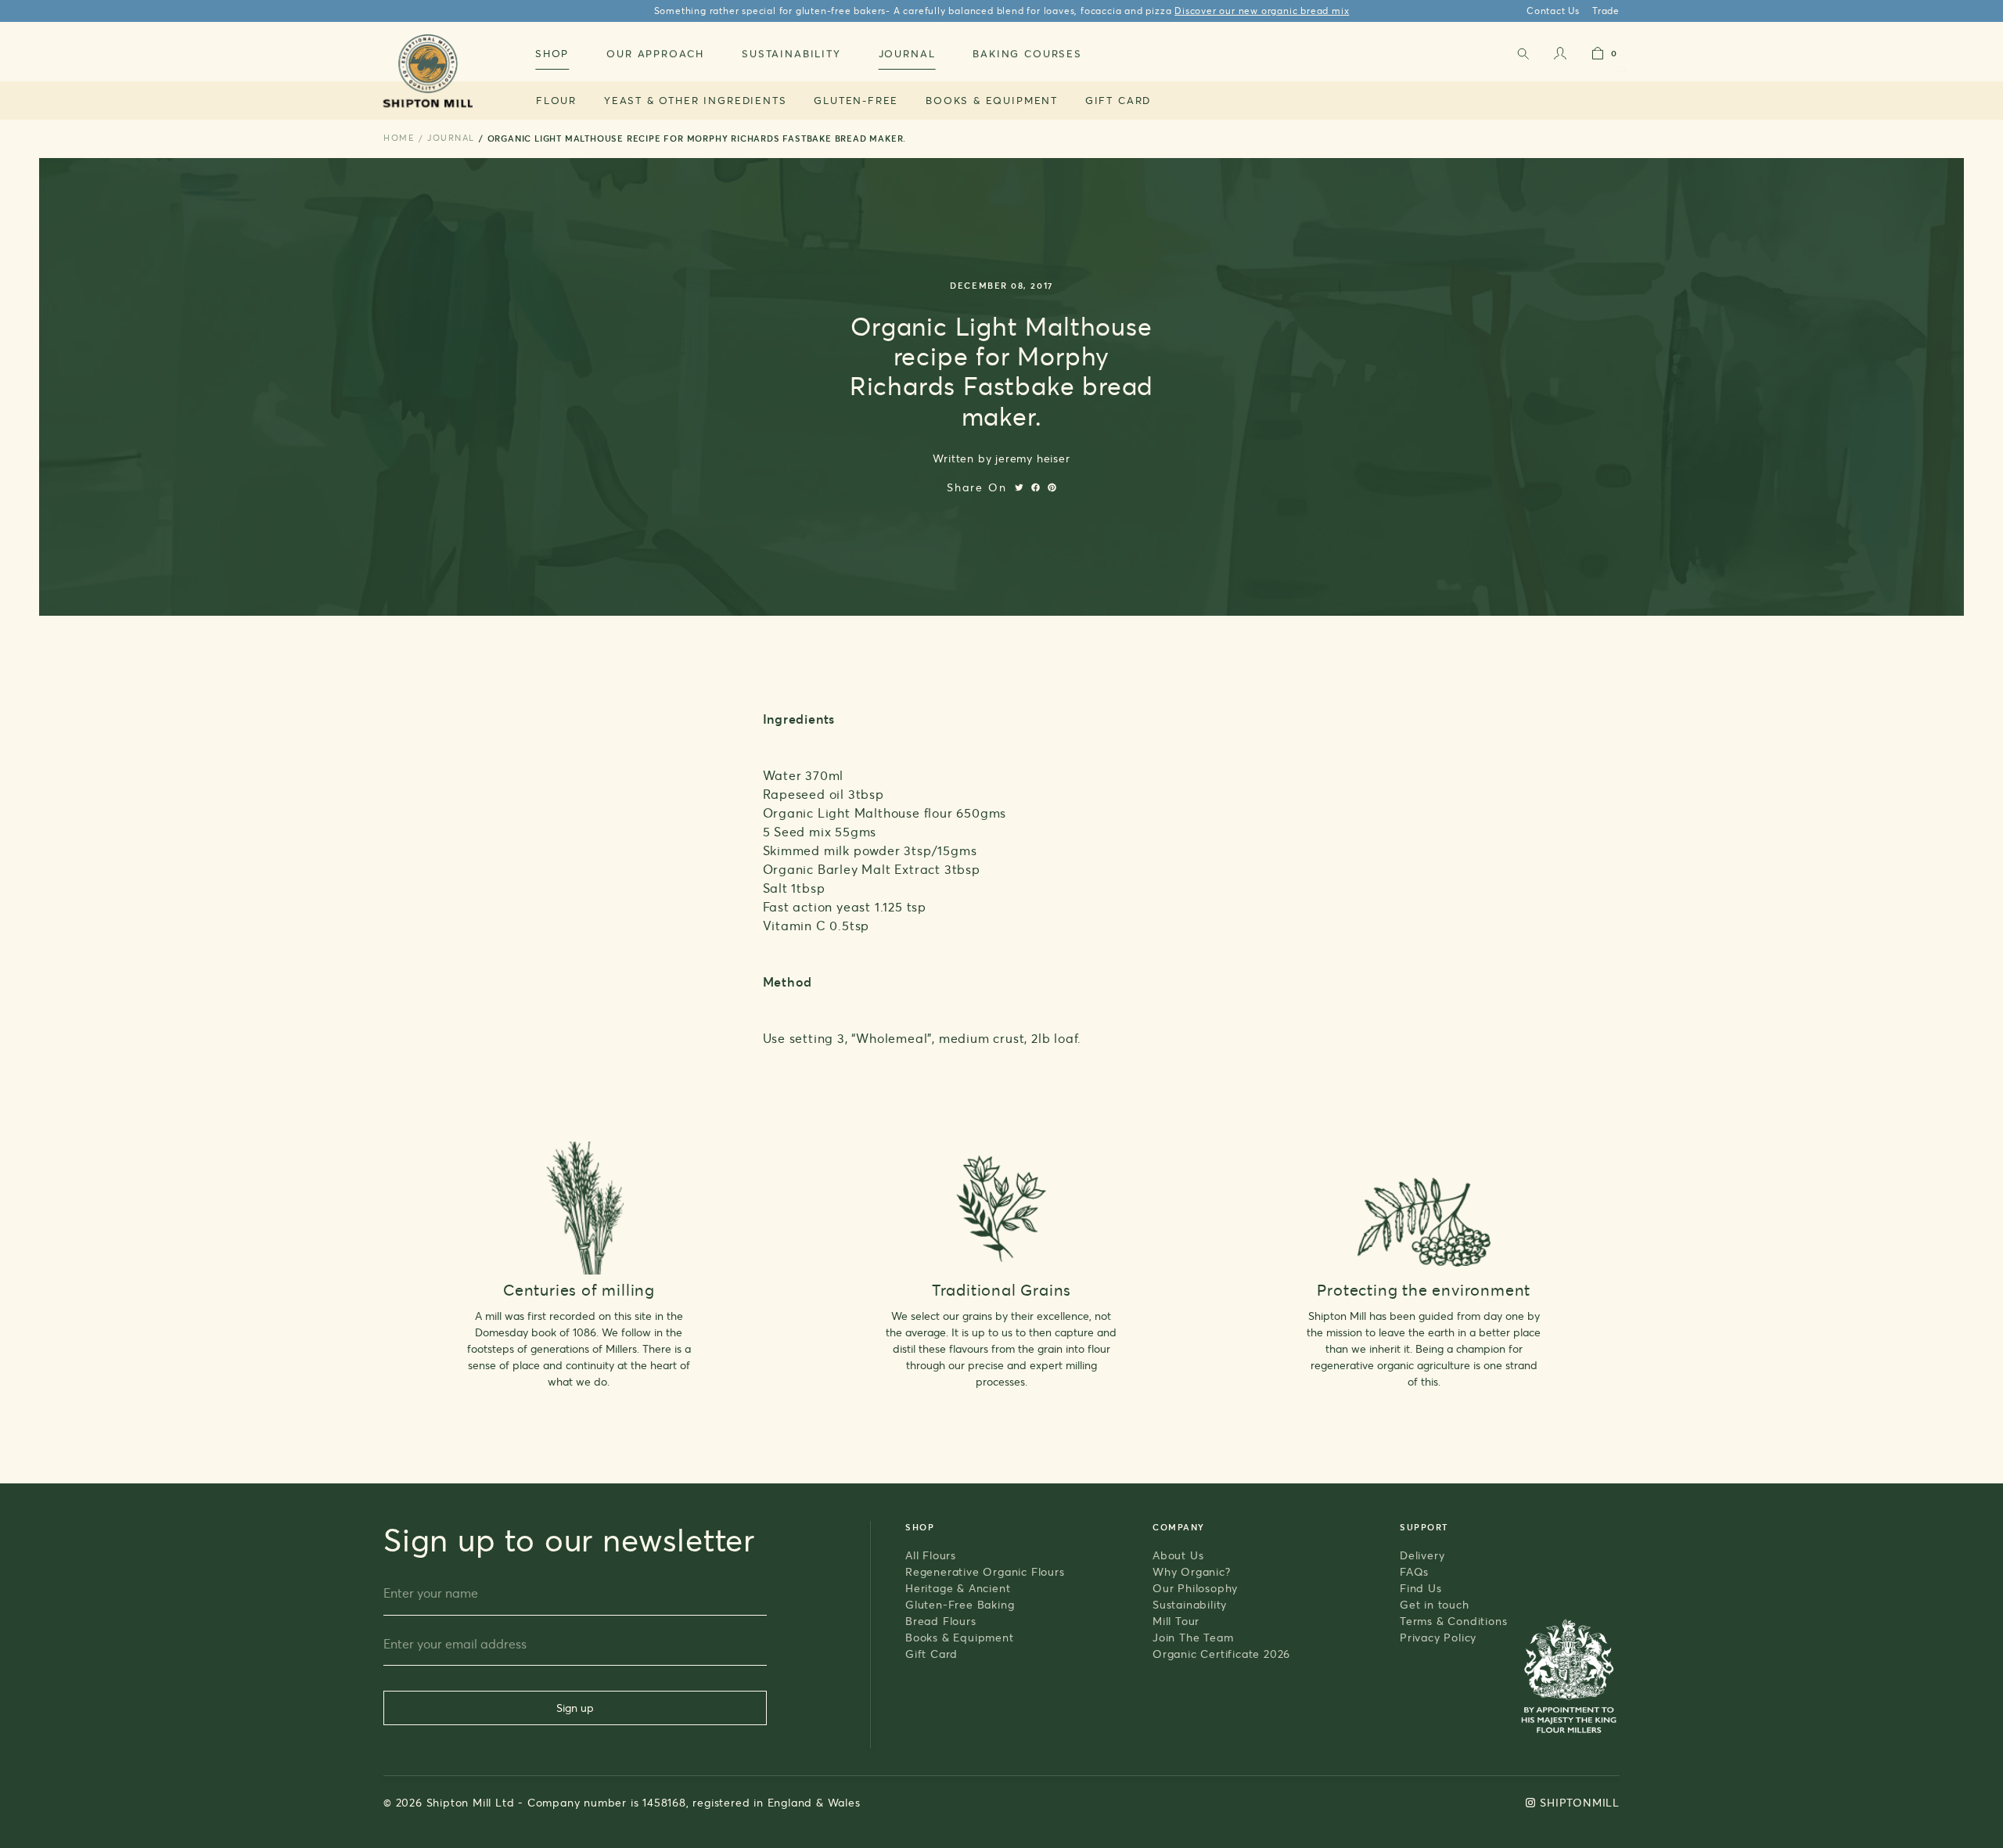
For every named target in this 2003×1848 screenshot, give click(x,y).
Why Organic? (1192, 1571)
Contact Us (1553, 11)
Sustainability (1190, 1604)
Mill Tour (1176, 1621)
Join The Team (1193, 1637)
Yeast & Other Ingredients (696, 100)
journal (451, 138)
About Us (1178, 1555)
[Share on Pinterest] (1052, 487)
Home (399, 138)
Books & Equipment (992, 100)
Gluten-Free (856, 100)
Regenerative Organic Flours (985, 1571)
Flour (556, 100)
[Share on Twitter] (1019, 487)
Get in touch (1435, 1604)
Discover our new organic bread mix (1262, 11)
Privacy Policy (1438, 1637)
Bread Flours (941, 1621)
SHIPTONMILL (1580, 1802)
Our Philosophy (1195, 1588)
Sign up (575, 1708)
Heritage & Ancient (958, 1588)
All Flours (931, 1555)
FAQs (1414, 1571)
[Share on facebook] (1036, 487)
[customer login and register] (1560, 57)
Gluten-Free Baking (960, 1604)
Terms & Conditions (1453, 1621)
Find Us (1421, 1588)
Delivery (1422, 1555)
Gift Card (1118, 100)
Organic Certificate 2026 (1221, 1654)
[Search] (1523, 57)
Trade (1606, 11)
